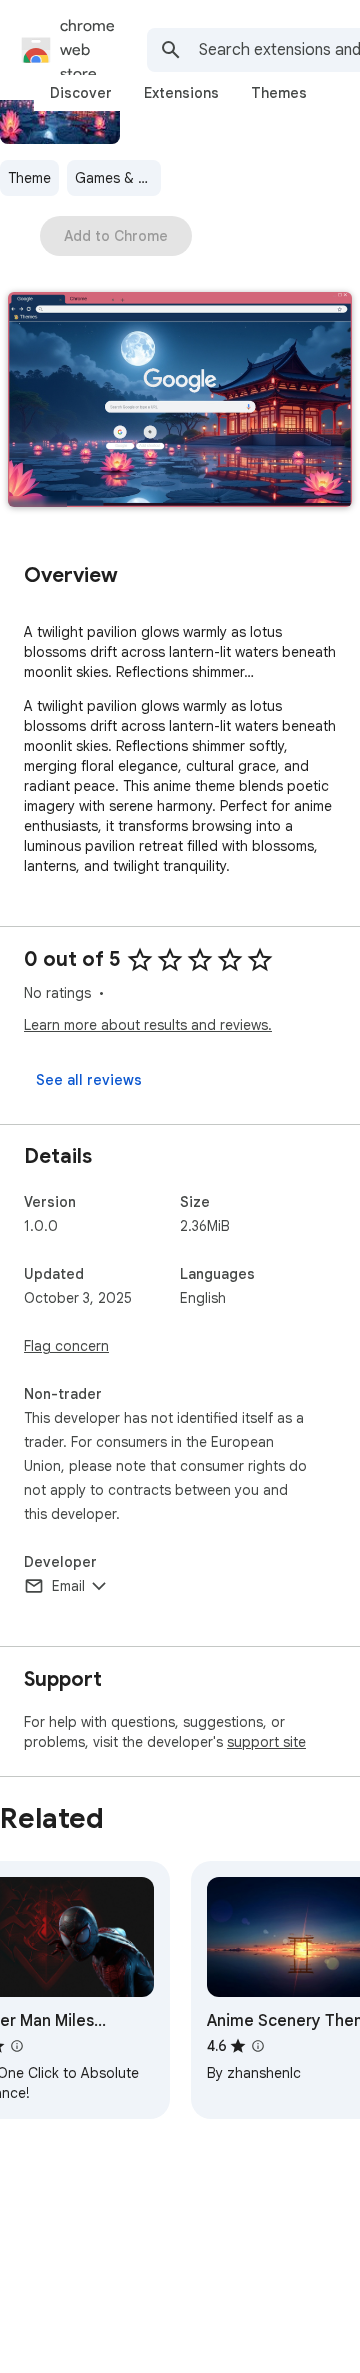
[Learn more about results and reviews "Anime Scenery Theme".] (258, 2046)
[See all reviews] (89, 1080)
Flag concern (66, 1346)
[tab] (81, 93)
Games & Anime (118, 178)
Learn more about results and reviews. (148, 1025)
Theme (29, 178)
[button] (180, 401)
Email (68, 1586)
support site (266, 1742)
